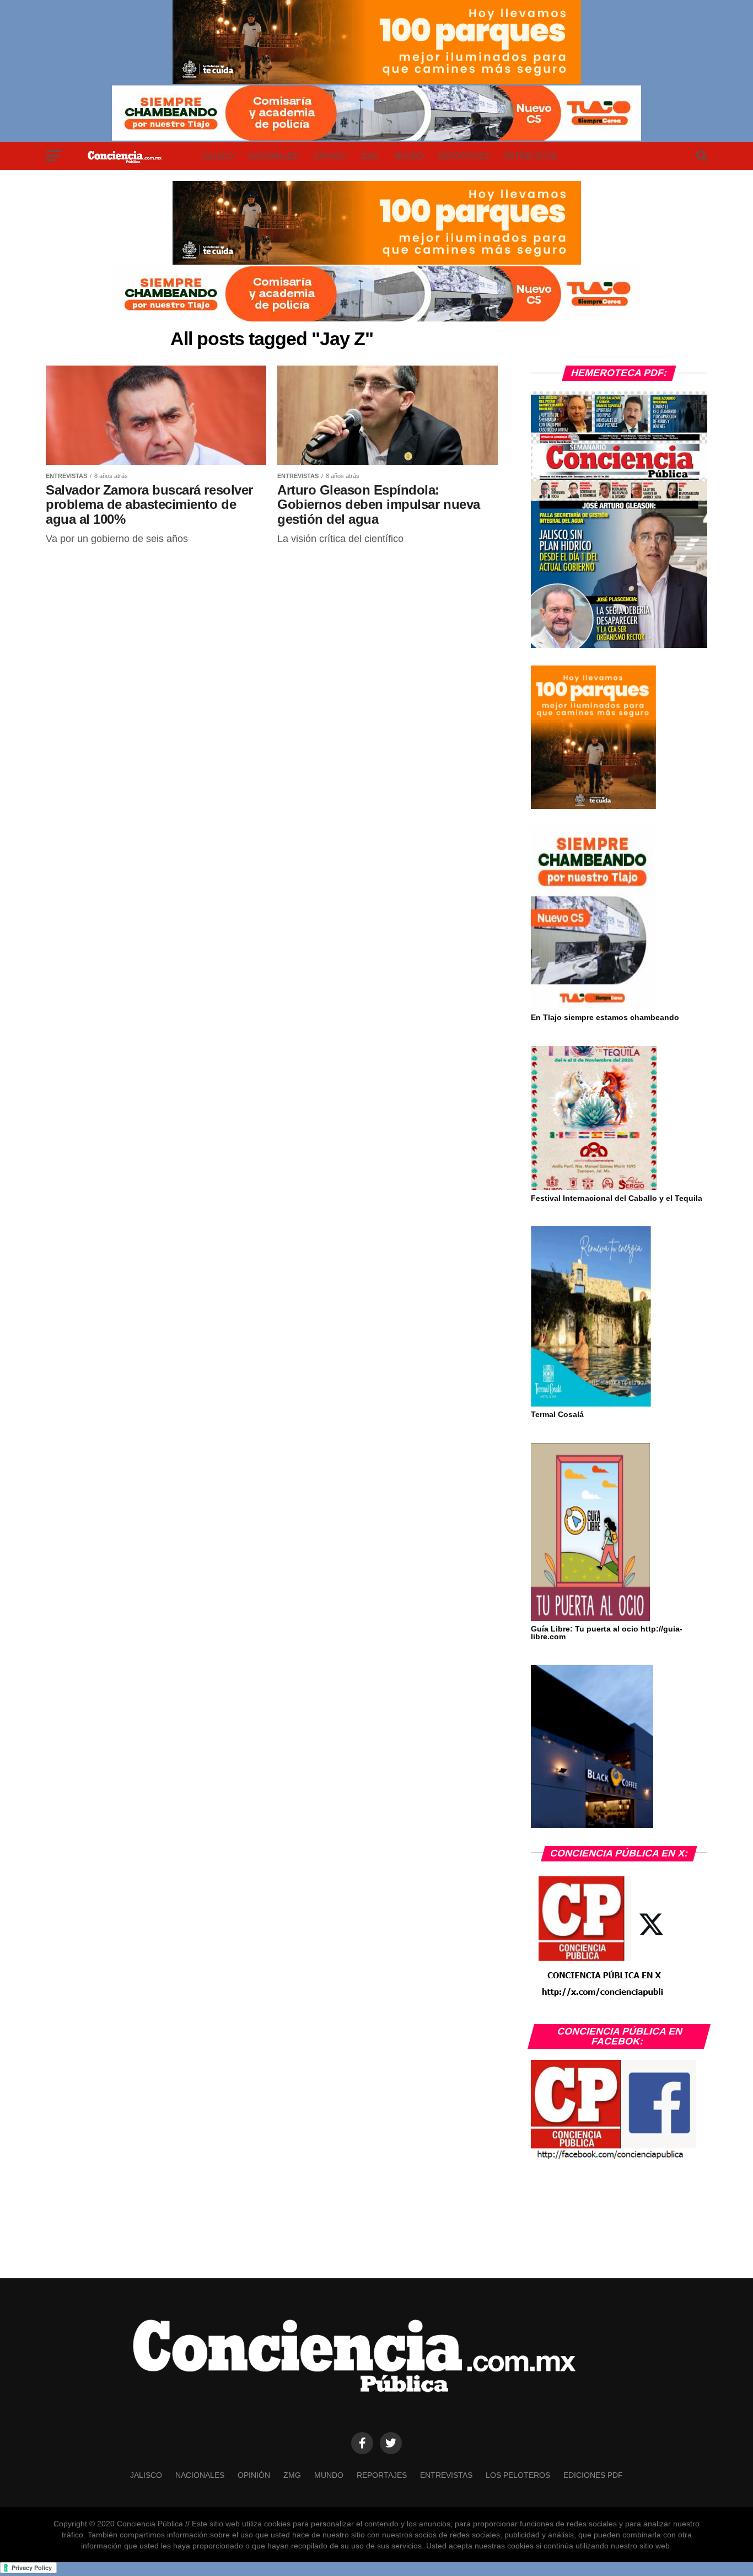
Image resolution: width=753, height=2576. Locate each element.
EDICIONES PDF (593, 2475)
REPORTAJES (464, 156)
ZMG (370, 156)
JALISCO (217, 156)
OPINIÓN (329, 156)
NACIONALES (273, 156)
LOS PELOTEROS (518, 2475)
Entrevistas (531, 156)
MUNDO (409, 156)
